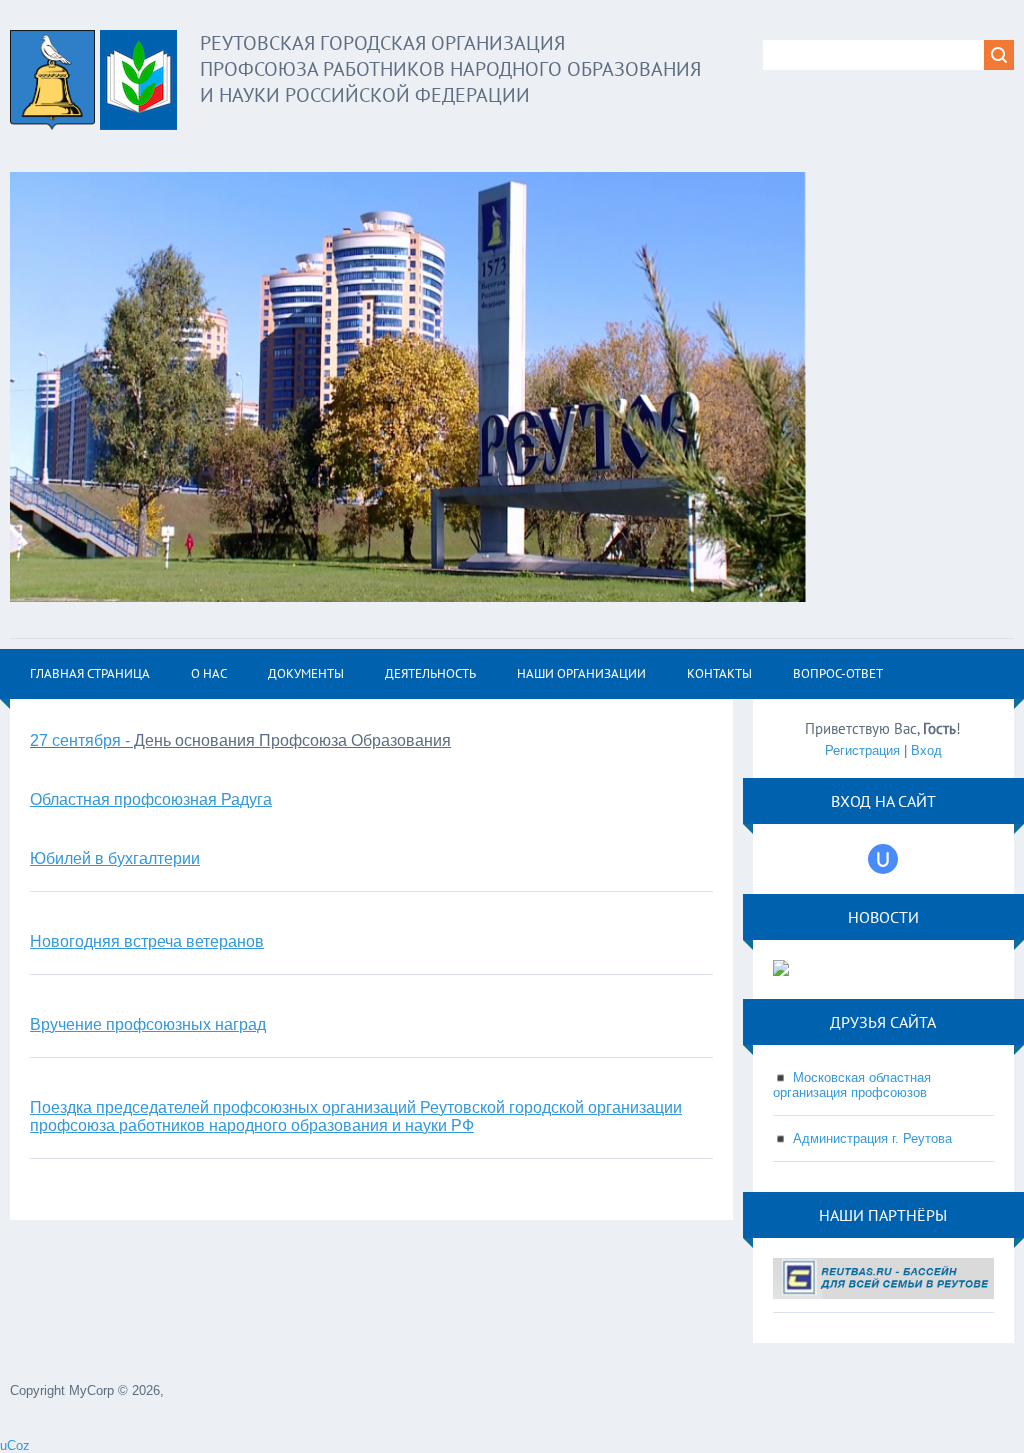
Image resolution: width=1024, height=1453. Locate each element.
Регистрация (862, 750)
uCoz (15, 1445)
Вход (926, 750)
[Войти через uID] (883, 859)
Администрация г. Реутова (872, 1138)
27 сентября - (80, 740)
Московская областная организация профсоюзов (852, 1085)
